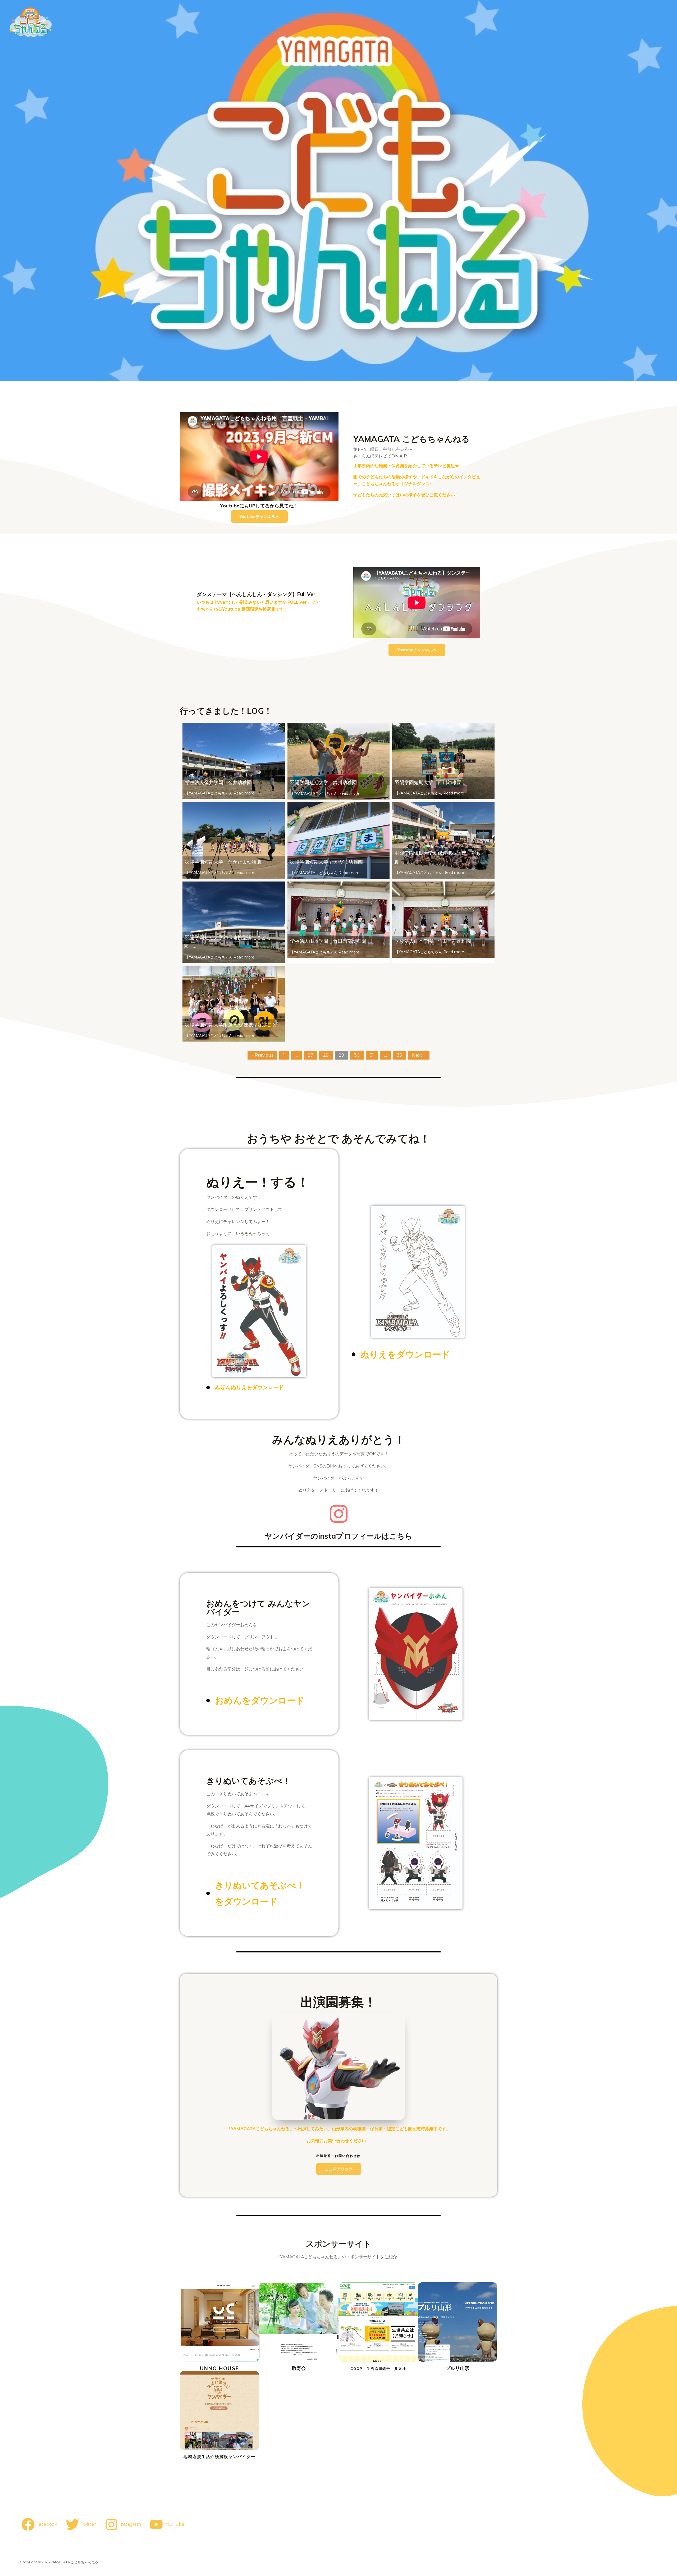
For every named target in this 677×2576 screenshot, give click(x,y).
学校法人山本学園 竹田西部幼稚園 (328, 941)
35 (399, 1055)
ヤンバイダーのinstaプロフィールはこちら (338, 1536)
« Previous (262, 1055)
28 (326, 1055)
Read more (244, 793)
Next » (419, 1055)
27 (310, 1055)
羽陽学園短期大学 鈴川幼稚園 (323, 783)
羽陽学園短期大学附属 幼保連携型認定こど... (232, 1025)
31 (372, 1055)
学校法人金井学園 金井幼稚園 (218, 783)
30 (357, 1055)
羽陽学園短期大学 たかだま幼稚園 (223, 862)
